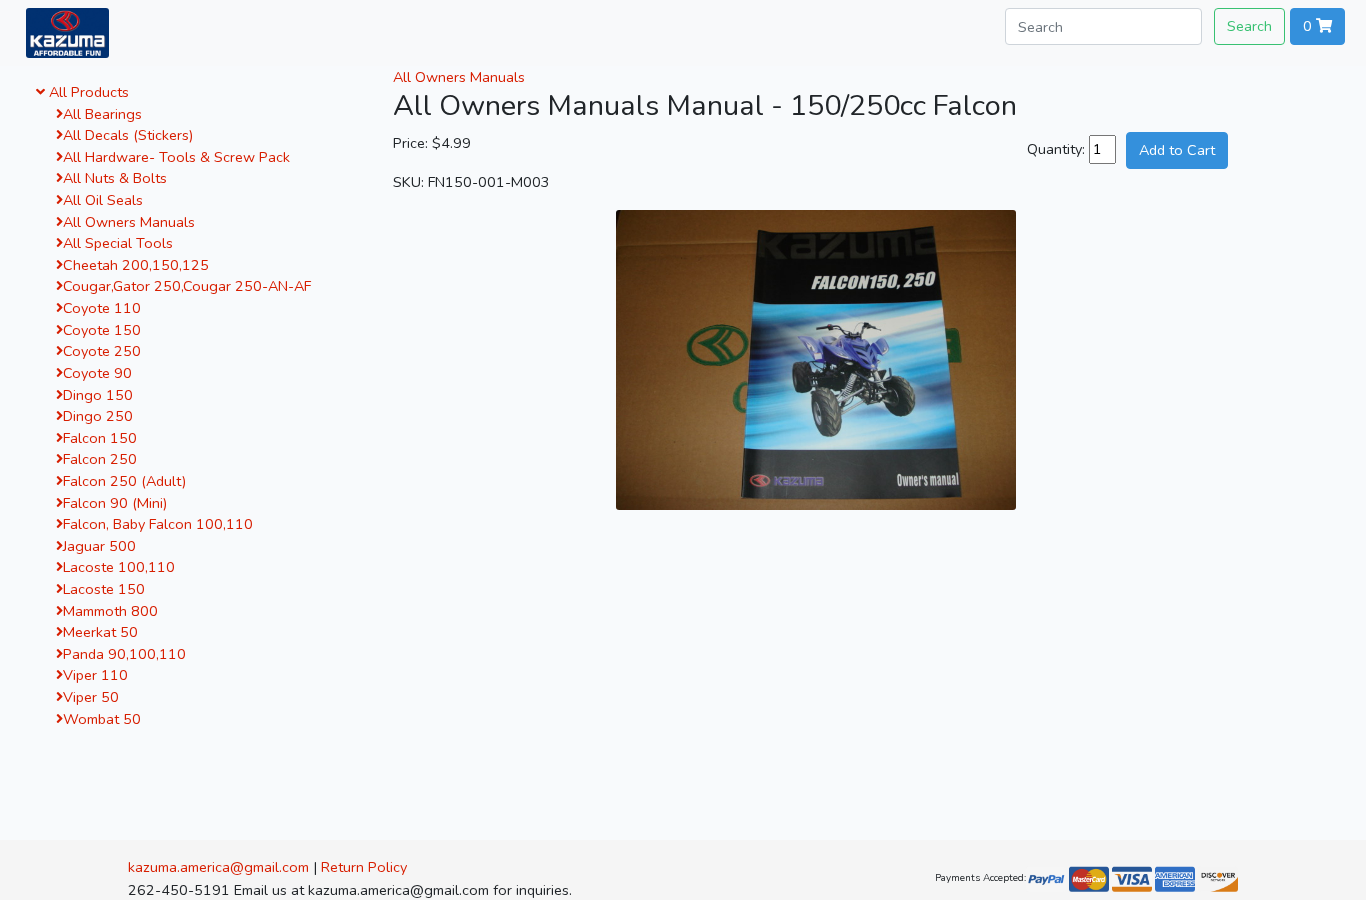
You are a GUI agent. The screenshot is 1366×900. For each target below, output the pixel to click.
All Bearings (102, 114)
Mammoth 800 (110, 611)
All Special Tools (118, 243)
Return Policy (364, 867)
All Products (87, 92)
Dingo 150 (98, 395)
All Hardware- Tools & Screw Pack (176, 157)
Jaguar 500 (99, 546)
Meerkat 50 (100, 632)
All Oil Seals (103, 200)
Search (1249, 26)
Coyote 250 (102, 351)
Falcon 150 (100, 438)
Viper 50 (91, 697)
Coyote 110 (102, 308)
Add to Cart (1177, 150)
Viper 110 (95, 675)
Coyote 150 (102, 330)
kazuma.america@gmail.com (218, 867)
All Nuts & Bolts (115, 178)
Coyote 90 (97, 373)
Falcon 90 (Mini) (115, 503)
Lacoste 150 (104, 589)
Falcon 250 (100, 459)
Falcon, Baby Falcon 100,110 (158, 524)
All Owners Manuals (129, 222)
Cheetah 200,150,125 (136, 265)
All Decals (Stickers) (128, 135)
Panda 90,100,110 (124, 654)
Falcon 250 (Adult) (124, 481)
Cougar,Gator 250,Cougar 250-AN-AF (187, 286)
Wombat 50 (102, 719)
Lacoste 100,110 (119, 567)
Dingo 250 (98, 416)
